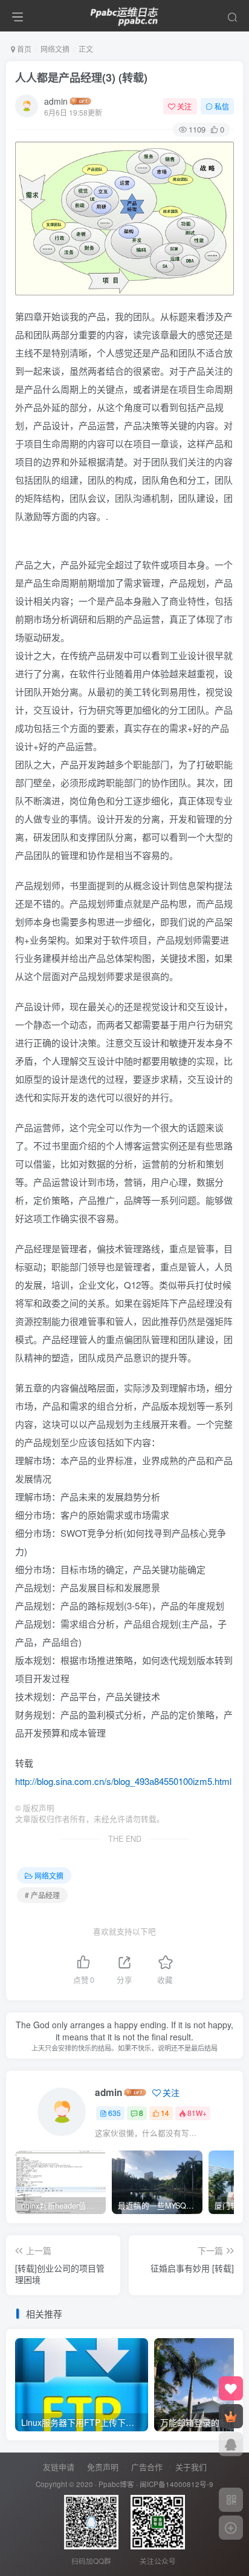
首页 (23, 49)
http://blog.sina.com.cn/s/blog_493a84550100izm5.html (123, 1781)
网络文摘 (55, 49)
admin (56, 101)
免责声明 (103, 2467)
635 (115, 2113)
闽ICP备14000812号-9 (176, 2484)
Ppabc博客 (116, 2484)
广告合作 (147, 2467)
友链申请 (59, 2467)
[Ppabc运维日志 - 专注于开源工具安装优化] (124, 14)
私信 (222, 106)
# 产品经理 (42, 1895)
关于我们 (191, 2467)
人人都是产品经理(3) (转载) (81, 77)
